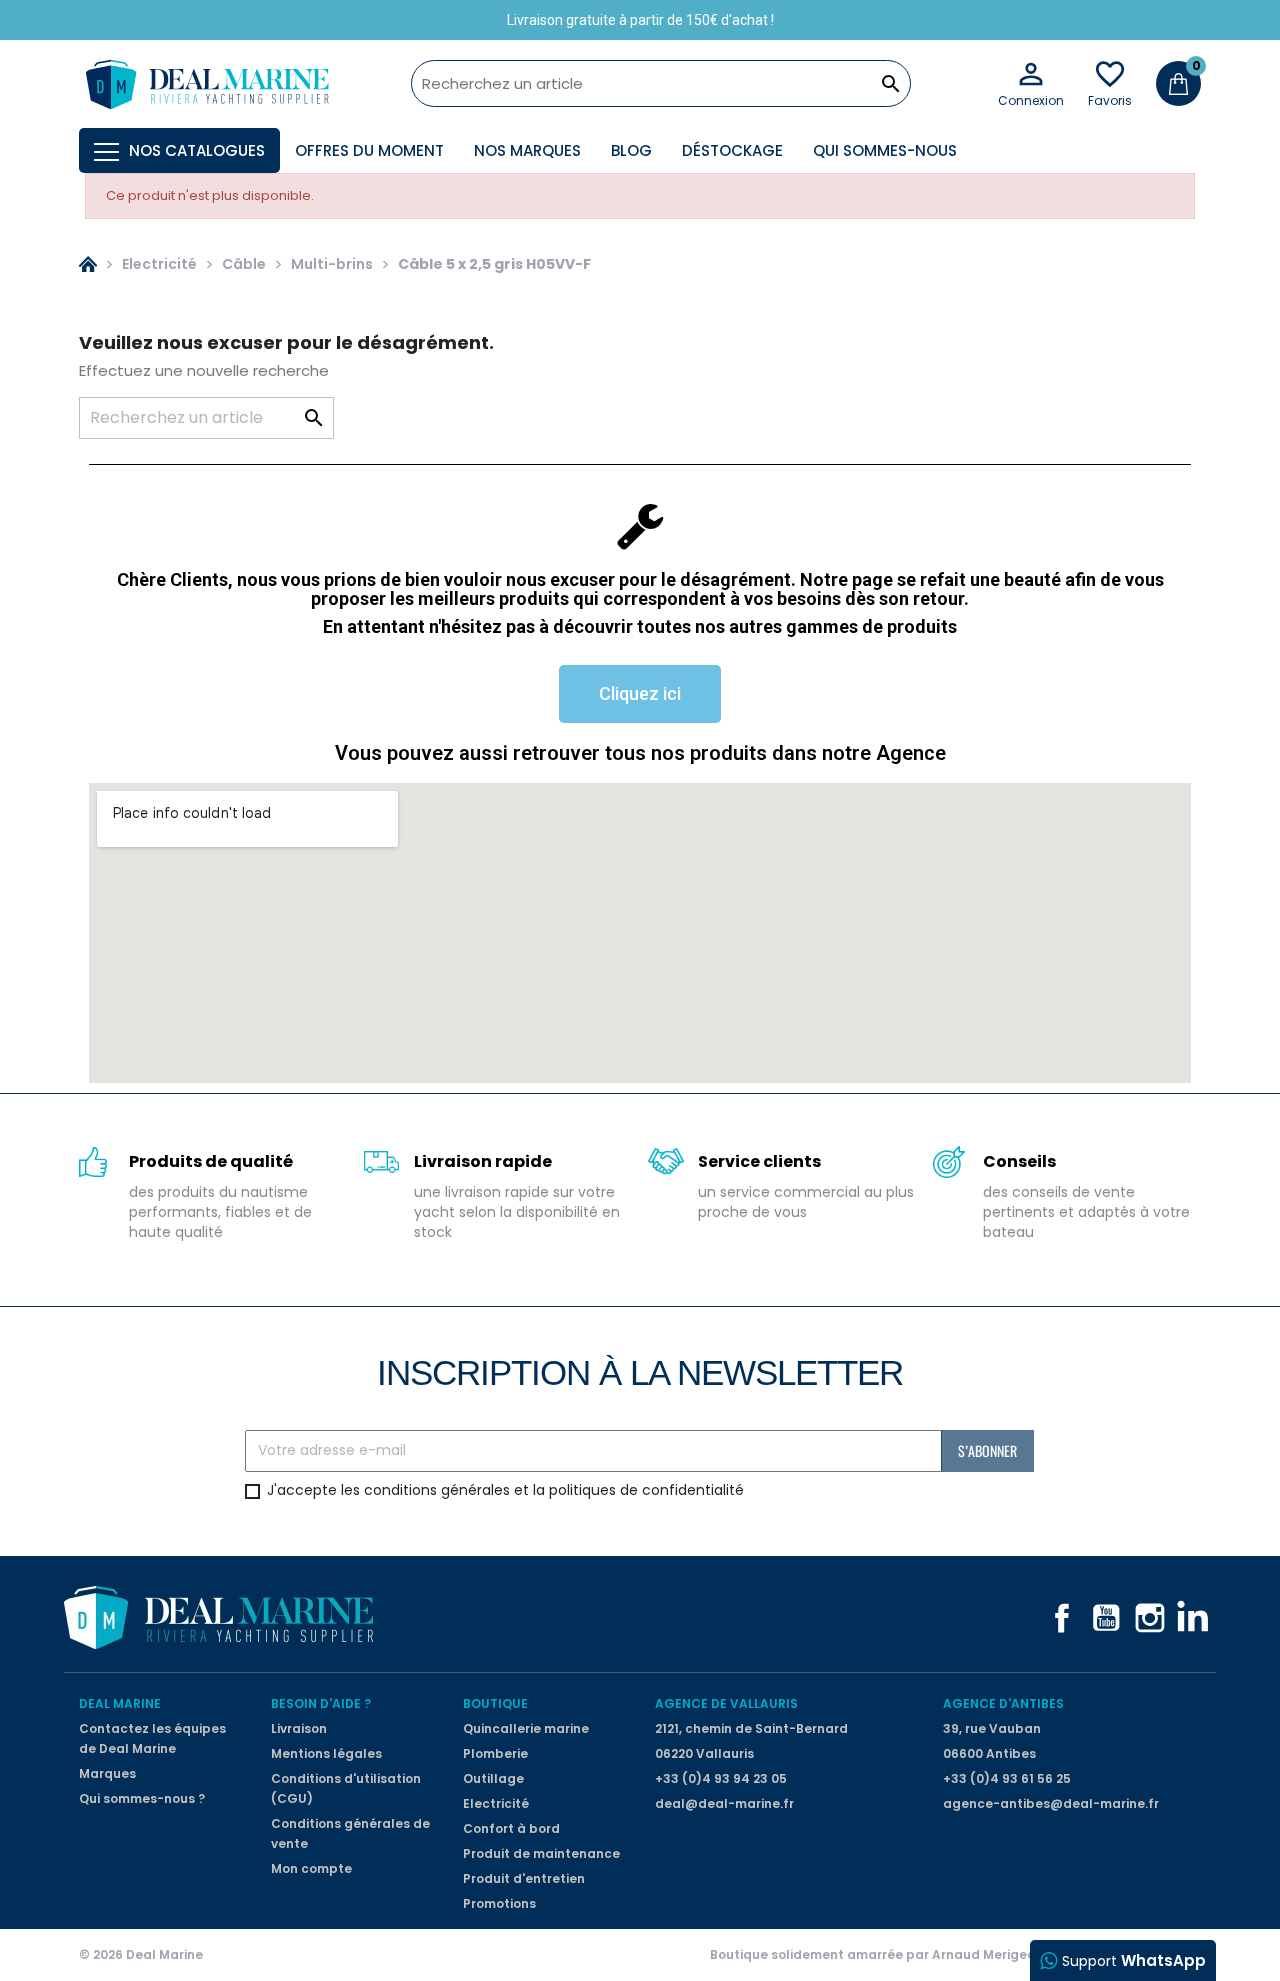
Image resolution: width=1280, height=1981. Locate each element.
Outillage (493, 1778)
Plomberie (495, 1753)
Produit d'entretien (524, 1878)
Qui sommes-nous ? (142, 1798)
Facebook (1062, 1618)
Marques (107, 1773)
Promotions (499, 1903)
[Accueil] (88, 264)
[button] (640, 694)
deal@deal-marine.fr (724, 1803)
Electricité (496, 1803)
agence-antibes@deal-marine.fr (1051, 1803)
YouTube (1106, 1618)
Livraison (299, 1728)
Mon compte (311, 1868)
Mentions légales (326, 1753)
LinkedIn (1194, 1618)
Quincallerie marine (526, 1728)
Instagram (1150, 1618)
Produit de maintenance (541, 1853)
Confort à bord (511, 1828)
